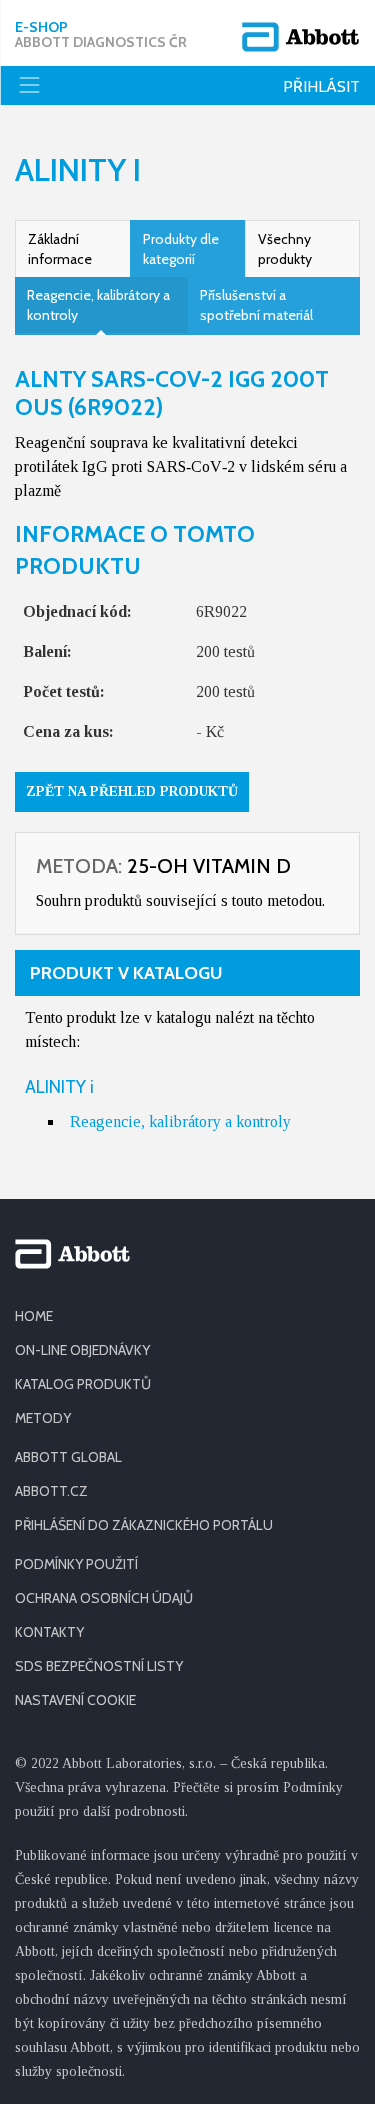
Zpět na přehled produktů (132, 791)
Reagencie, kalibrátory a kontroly (98, 305)
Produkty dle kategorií (181, 249)
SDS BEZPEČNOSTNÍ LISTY (99, 1666)
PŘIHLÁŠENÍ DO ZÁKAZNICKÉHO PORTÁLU (144, 1525)
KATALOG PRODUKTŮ (83, 1384)
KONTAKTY (49, 1632)
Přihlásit (321, 86)
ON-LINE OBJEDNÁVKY (82, 1350)
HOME (34, 1316)
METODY (43, 1418)
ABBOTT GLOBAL (68, 1457)
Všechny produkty (285, 249)
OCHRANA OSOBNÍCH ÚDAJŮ (104, 1598)
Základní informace (60, 249)
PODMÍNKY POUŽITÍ (76, 1564)
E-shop (101, 35)
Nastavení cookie (75, 1700)
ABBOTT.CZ (51, 1491)
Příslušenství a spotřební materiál (256, 305)
